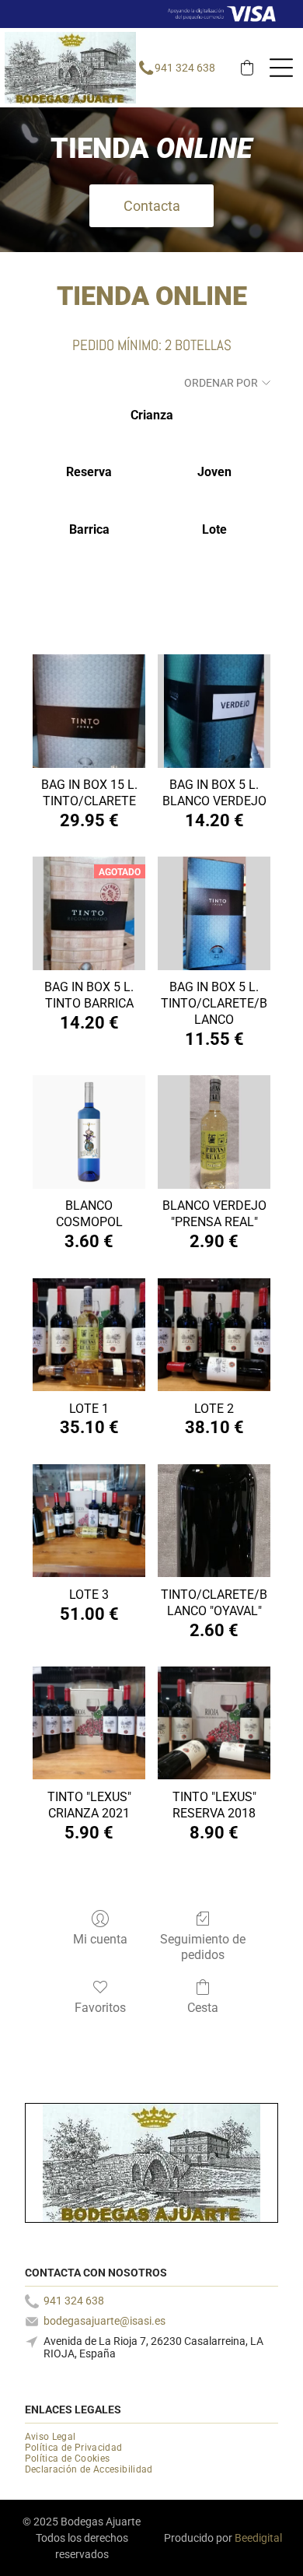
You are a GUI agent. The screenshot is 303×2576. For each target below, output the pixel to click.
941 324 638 (185, 68)
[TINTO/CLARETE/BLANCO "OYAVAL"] (214, 1521)
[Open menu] (281, 68)
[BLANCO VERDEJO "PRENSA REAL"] (214, 1132)
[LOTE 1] (89, 1335)
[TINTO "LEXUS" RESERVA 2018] (214, 1723)
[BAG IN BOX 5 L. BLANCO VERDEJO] (214, 711)
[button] (247, 68)
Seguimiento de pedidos (203, 1947)
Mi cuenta (100, 1939)
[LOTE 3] (89, 1521)
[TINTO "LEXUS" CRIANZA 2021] (89, 1723)
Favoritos (100, 2008)
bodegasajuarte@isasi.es (104, 2321)
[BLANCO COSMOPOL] (89, 1132)
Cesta (203, 2008)
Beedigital (258, 2538)
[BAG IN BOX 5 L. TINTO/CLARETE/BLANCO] (214, 913)
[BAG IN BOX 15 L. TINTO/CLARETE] (89, 711)
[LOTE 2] (214, 1335)
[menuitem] (56, 2437)
